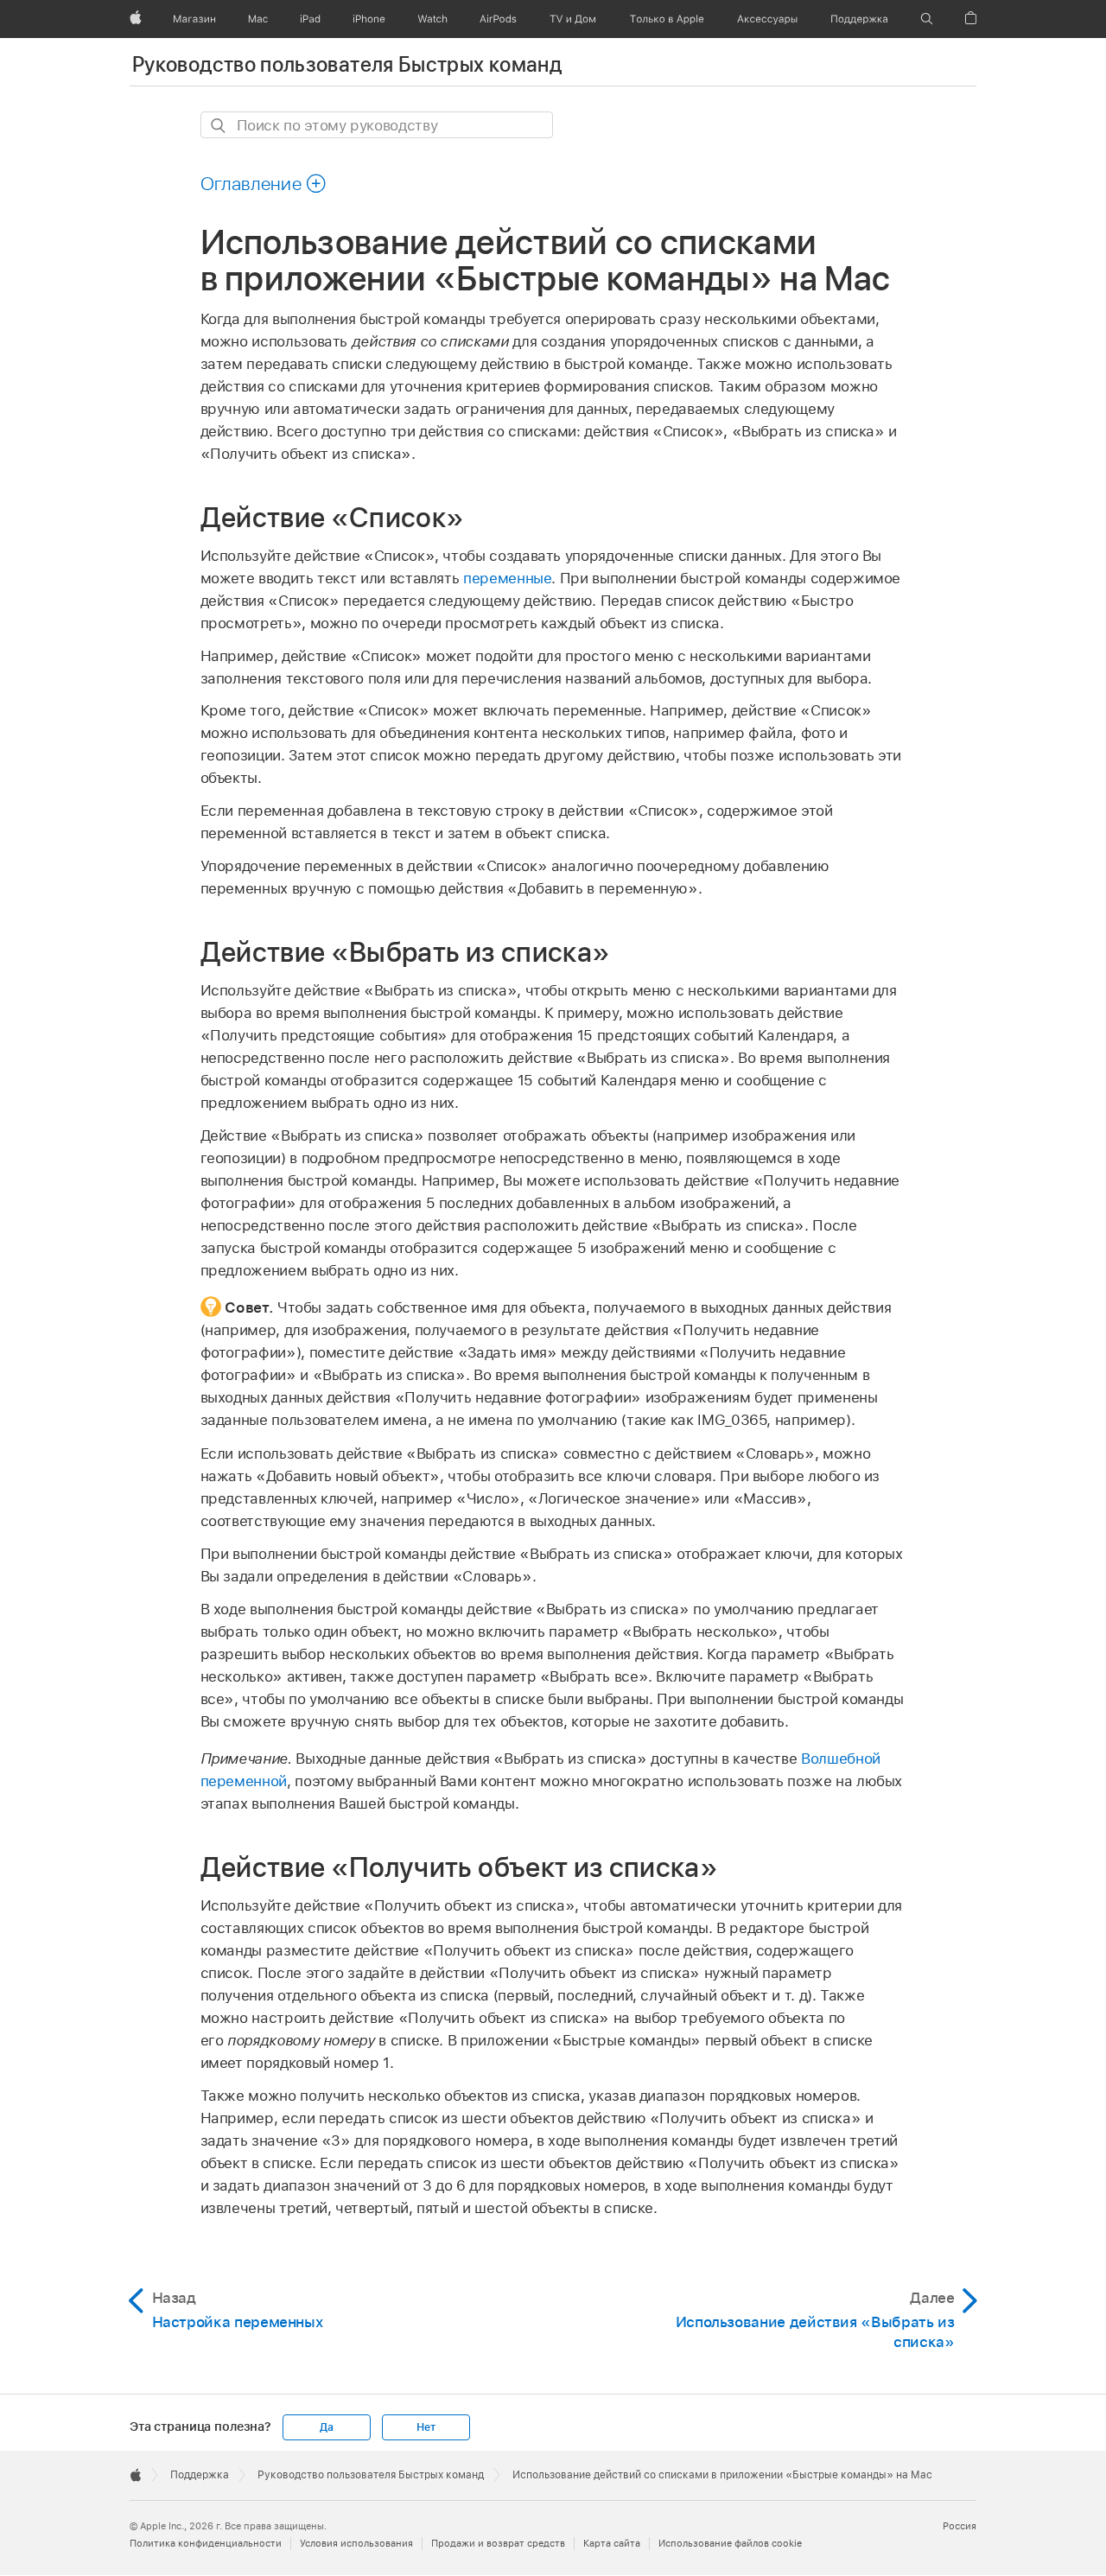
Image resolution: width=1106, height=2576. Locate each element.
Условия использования (356, 2543)
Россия (960, 2526)
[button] (927, 19)
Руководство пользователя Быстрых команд (347, 64)
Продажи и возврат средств (498, 2543)
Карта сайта (612, 2543)
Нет (426, 2427)
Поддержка (200, 2475)
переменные (507, 578)
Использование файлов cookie (730, 2543)
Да (327, 2427)
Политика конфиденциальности (206, 2543)
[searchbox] (377, 125)
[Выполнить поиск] (219, 126)
